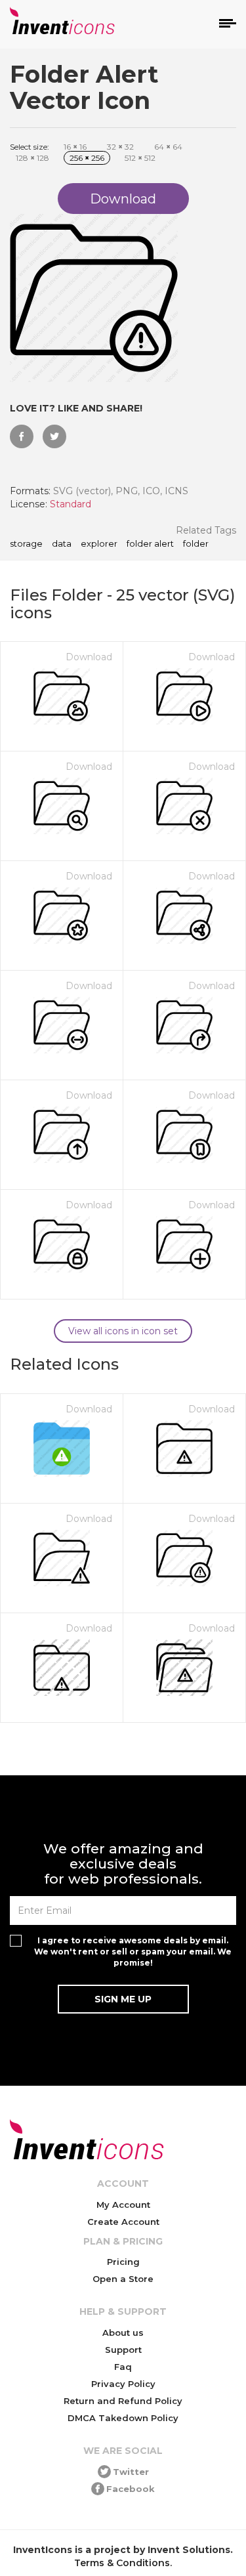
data (62, 544)
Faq (123, 2367)
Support (123, 2350)
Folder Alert (150, 544)
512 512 (140, 158)
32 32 (120, 147)
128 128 (32, 158)
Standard (71, 504)
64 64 (168, 147)
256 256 (87, 158)
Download (89, 657)
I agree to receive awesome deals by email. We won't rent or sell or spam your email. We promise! (133, 1952)
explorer (99, 544)
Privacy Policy (123, 2384)
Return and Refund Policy (123, 2401)
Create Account (123, 2222)
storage (26, 544)
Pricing (123, 2262)
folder (196, 544)
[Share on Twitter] (54, 436)
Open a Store (123, 2279)
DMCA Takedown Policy (123, 2418)
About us (123, 2333)
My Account (123, 2205)
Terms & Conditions (122, 2563)
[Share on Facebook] (22, 436)
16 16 (75, 147)
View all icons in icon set (123, 1331)
